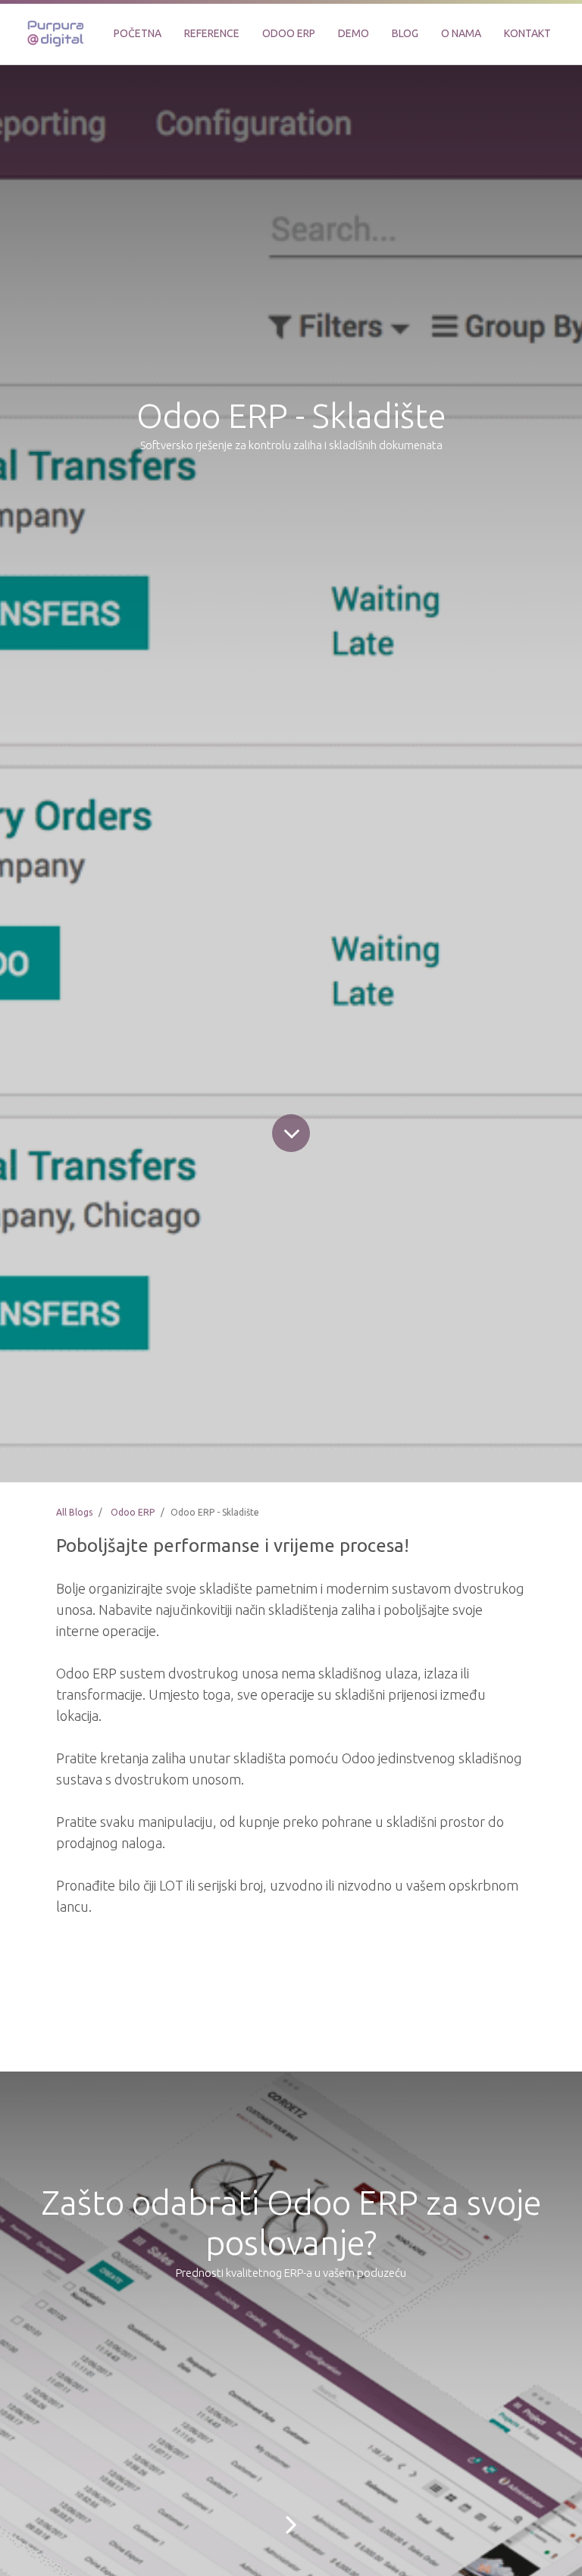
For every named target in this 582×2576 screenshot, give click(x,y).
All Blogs (74, 1512)
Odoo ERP (133, 1512)
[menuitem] (138, 34)
